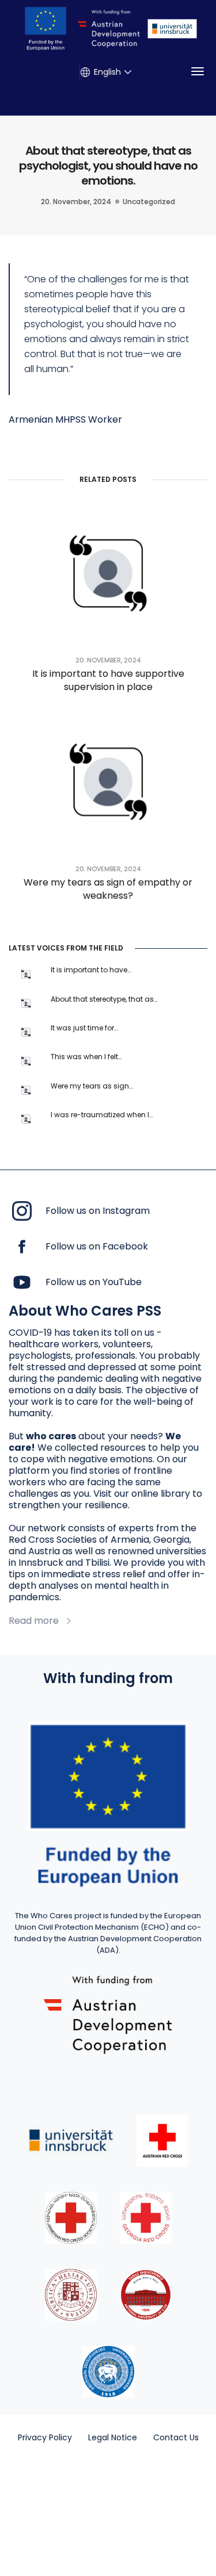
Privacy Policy (45, 2437)
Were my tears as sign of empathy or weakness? (108, 889)
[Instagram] (22, 1211)
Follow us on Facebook (97, 1247)
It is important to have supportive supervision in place (108, 680)
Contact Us (176, 2437)
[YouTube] (22, 1282)
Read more (34, 1621)
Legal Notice (113, 2437)
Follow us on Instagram (98, 1211)
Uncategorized (149, 202)
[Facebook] (22, 1246)
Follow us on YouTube (94, 1282)
